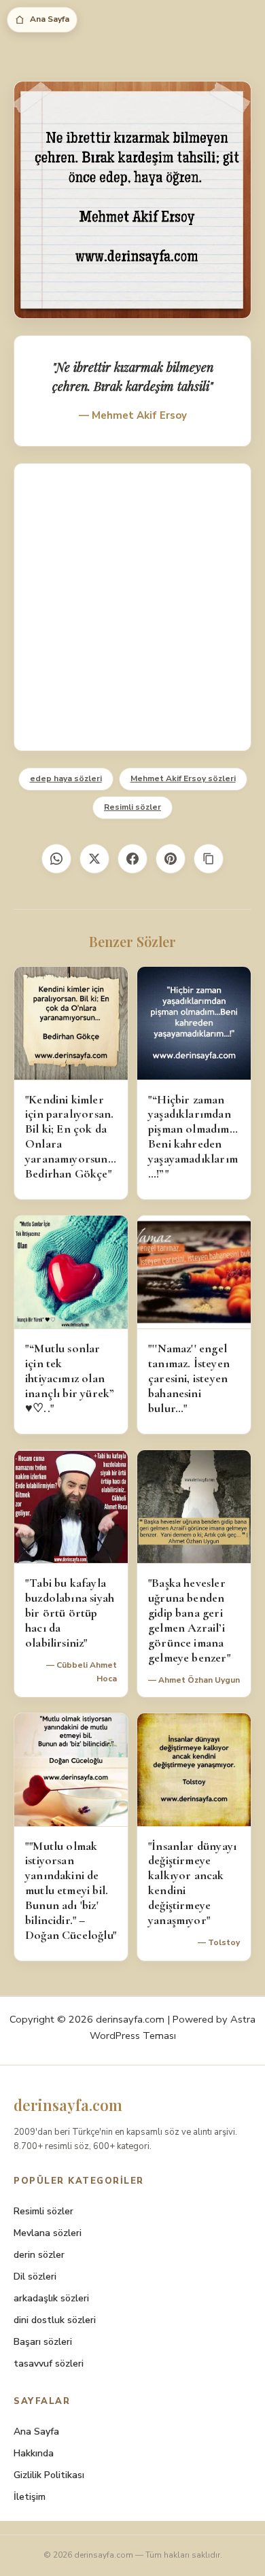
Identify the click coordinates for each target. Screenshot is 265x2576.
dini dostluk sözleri (55, 2320)
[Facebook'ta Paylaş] (132, 859)
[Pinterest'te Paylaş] (171, 859)
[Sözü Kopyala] (209, 859)
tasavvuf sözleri (49, 2364)
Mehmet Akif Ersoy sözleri (183, 778)
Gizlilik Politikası (49, 2475)
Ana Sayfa (50, 19)
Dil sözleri (35, 2277)
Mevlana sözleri (48, 2233)
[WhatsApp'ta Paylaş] (56, 859)
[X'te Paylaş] (94, 859)
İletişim (30, 2497)
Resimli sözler (132, 807)
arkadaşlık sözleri (51, 2298)
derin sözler (39, 2255)
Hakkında (34, 2453)
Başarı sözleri (43, 2342)
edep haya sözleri (66, 778)
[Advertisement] (132, 607)
